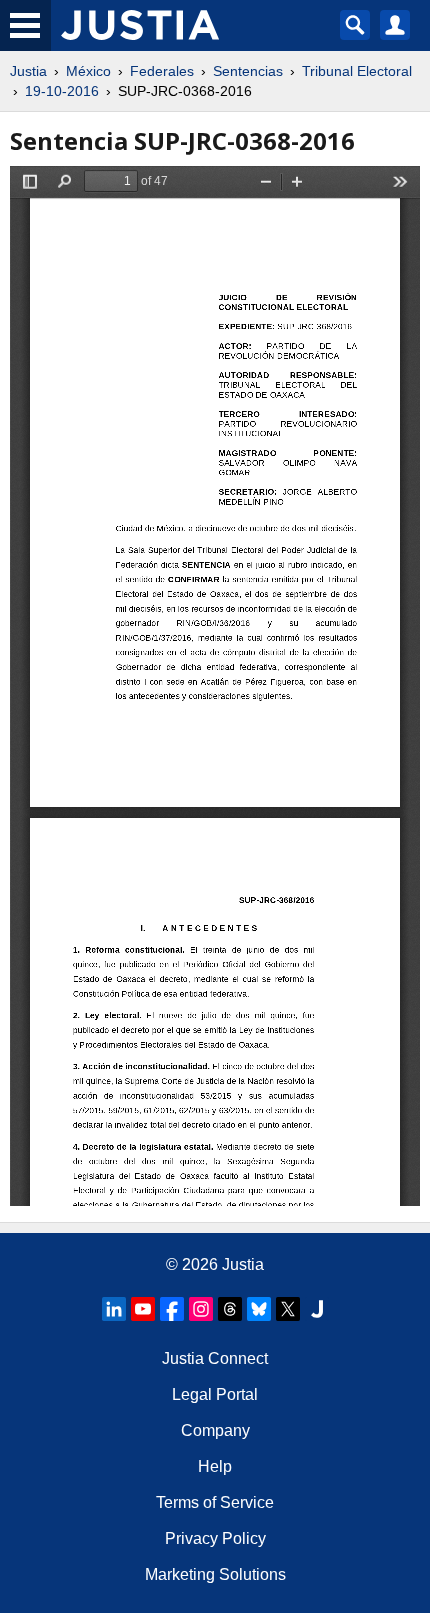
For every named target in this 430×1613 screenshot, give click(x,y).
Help (215, 1466)
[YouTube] (143, 1309)
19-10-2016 (62, 91)
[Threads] (230, 1309)
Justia (28, 71)
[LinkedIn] (114, 1309)
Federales (162, 71)
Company (215, 1430)
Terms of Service (215, 1502)
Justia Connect (215, 1358)
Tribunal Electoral (357, 71)
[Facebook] (172, 1309)
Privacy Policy (215, 1538)
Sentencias (248, 71)
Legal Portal (215, 1394)
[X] (288, 1309)
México (88, 71)
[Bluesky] (259, 1309)
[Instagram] (201, 1309)
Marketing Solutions (215, 1574)
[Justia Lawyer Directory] (317, 1309)
